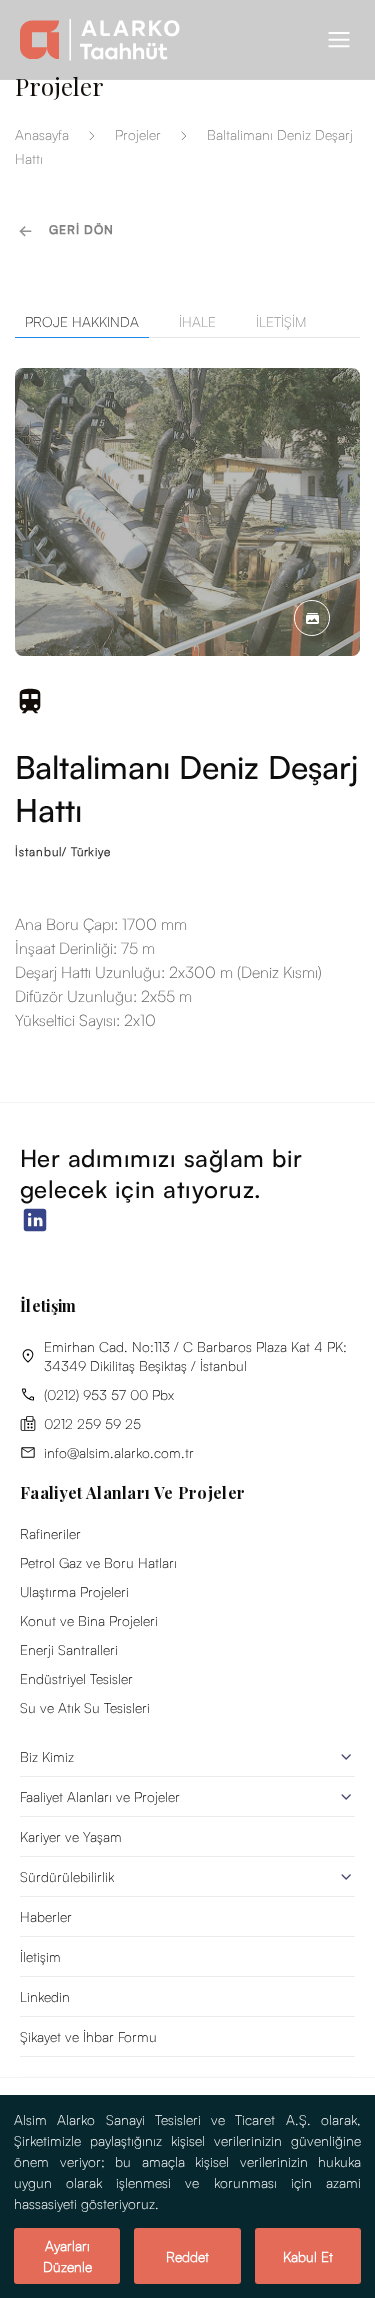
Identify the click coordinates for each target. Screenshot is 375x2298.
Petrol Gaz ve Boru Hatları (98, 1562)
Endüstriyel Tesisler (76, 1678)
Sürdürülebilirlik (67, 1876)
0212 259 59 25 (92, 1423)
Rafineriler (50, 1533)
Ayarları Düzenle (67, 2256)
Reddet (187, 2256)
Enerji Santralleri (69, 1649)
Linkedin (45, 1996)
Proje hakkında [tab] (82, 321)
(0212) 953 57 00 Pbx (109, 1394)
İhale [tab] (197, 321)
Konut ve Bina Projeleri (89, 1620)
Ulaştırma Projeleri (74, 1591)
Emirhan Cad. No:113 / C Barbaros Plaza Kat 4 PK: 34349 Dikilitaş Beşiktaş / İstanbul (195, 1356)
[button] (339, 40)
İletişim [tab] (281, 321)
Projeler (138, 134)
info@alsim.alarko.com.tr (119, 1452)
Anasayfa (42, 134)
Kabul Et (308, 2256)
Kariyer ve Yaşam (71, 1836)
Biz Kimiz (47, 1756)
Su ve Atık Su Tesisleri (85, 1707)
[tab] (187, 322)
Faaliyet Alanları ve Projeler (100, 1796)
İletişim (40, 1956)
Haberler (46, 1916)
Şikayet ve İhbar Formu (88, 2036)
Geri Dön (81, 229)
